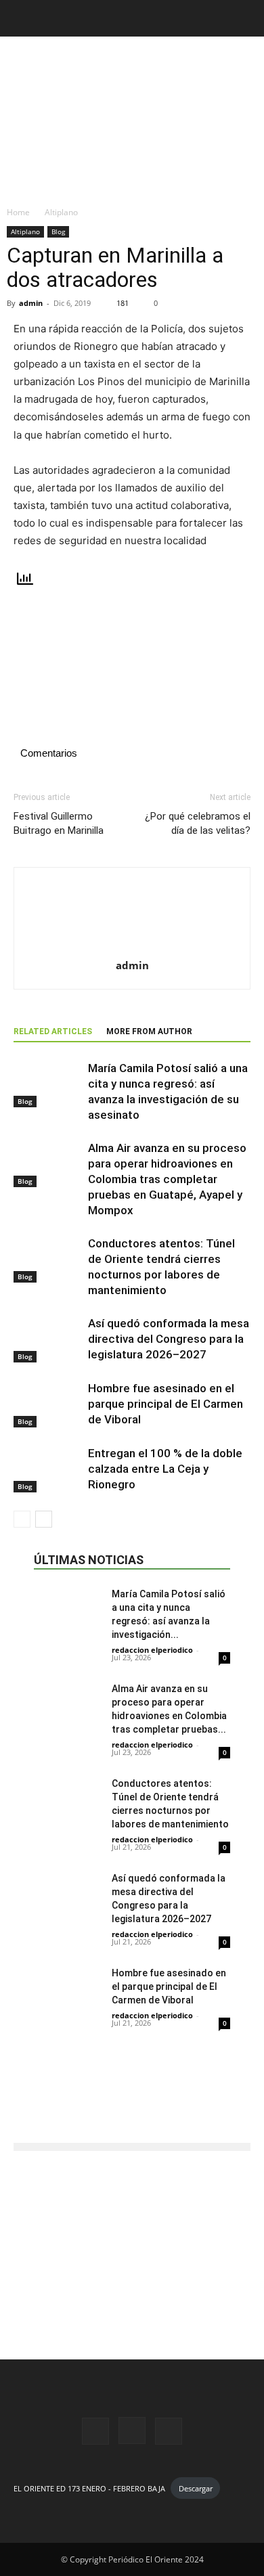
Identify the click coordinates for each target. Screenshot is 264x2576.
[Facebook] (95, 2431)
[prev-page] (22, 1519)
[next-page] (44, 1519)
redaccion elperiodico (152, 1650)
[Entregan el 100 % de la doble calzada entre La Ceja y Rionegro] (47, 1469)
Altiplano (61, 212)
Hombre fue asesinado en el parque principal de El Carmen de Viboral (166, 1404)
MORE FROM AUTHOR (149, 1031)
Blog (58, 231)
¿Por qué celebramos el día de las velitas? (198, 823)
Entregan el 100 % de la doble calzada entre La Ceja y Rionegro (165, 1469)
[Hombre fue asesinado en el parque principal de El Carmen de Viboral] (47, 1404)
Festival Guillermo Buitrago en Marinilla (59, 823)
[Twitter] (169, 2431)
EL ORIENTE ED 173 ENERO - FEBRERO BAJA (89, 2488)
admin (31, 303)
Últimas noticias (89, 1560)
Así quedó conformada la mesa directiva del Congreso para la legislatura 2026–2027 (169, 1339)
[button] (23, 18)
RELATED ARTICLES (53, 1031)
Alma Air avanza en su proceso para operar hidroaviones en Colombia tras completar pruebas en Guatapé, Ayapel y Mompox (167, 1179)
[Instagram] (132, 2430)
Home (18, 212)
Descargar (196, 2488)
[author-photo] (132, 947)
